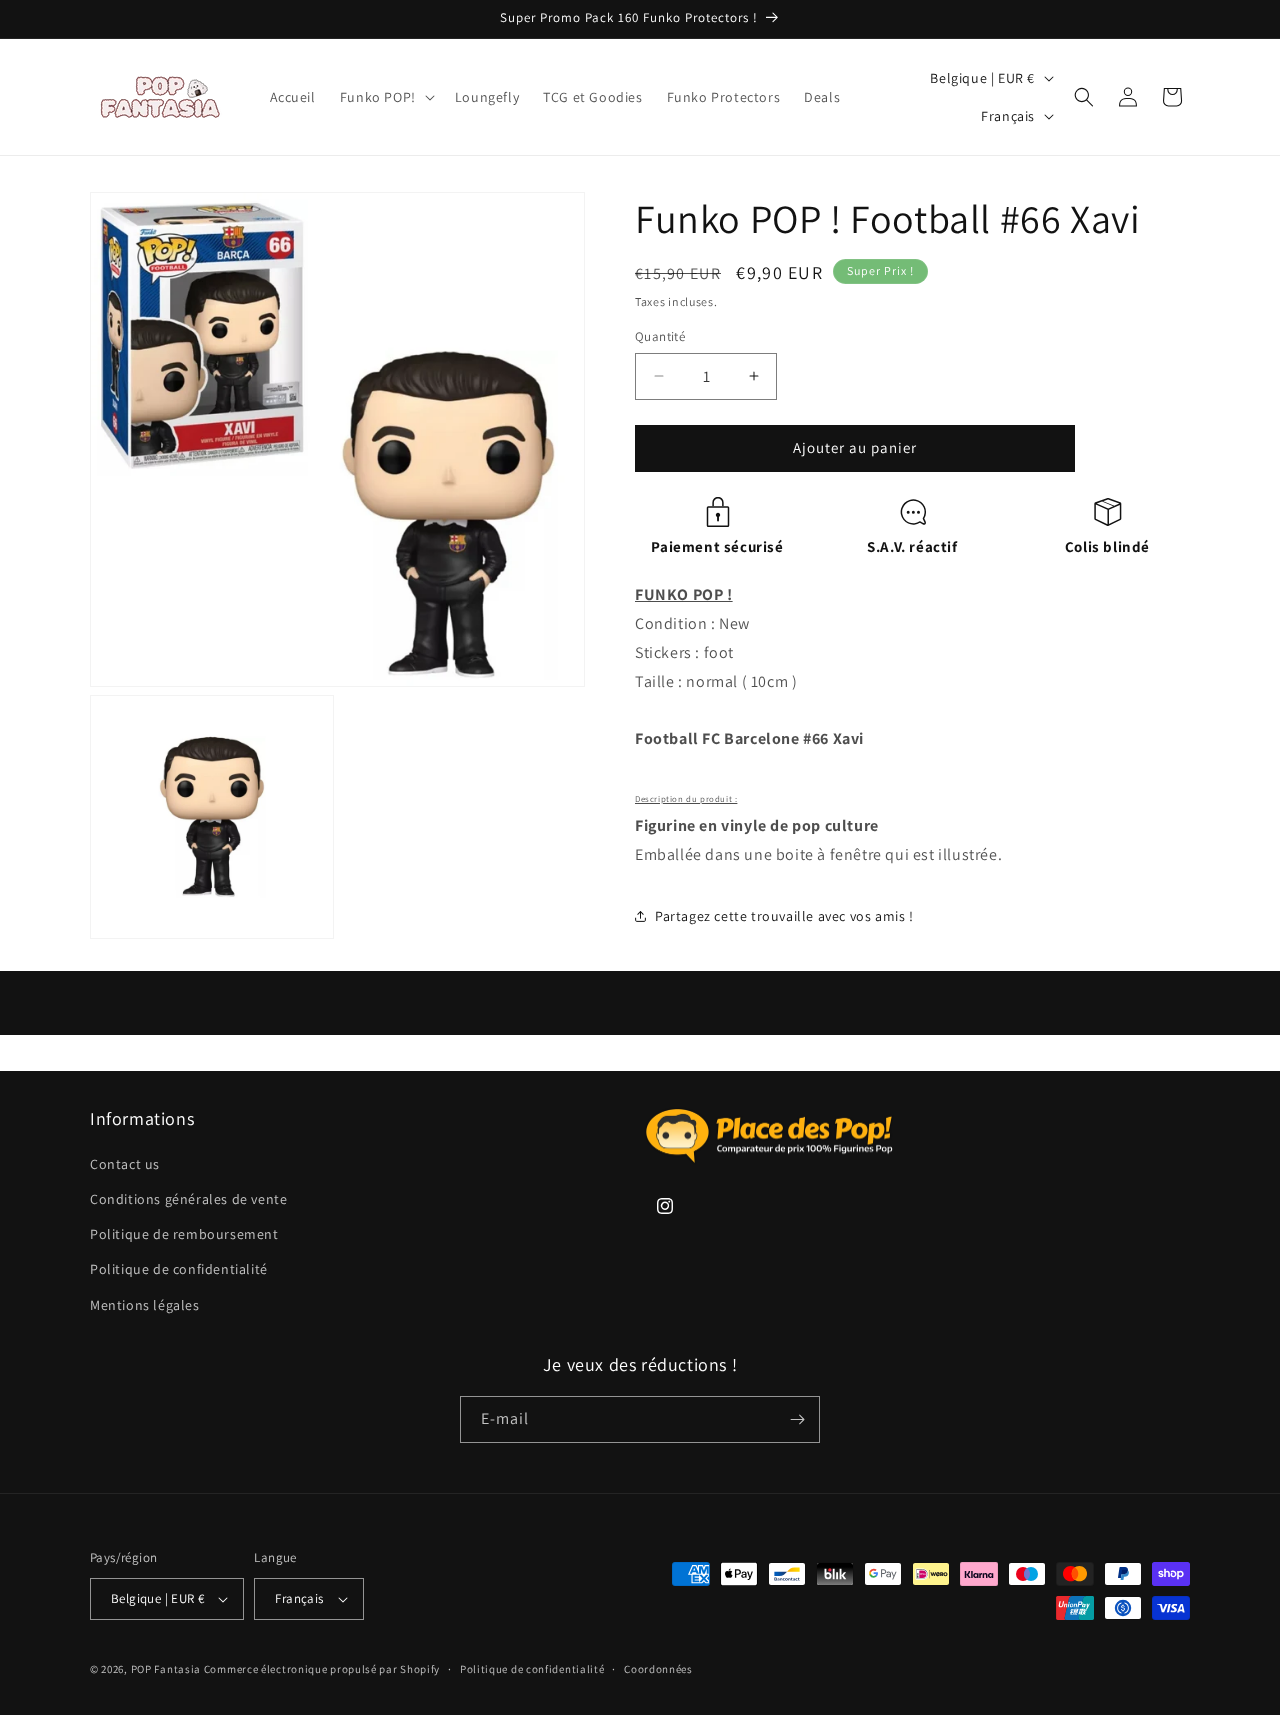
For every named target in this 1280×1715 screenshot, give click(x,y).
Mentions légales (145, 1305)
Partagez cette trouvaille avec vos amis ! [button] (784, 916)
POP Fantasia (166, 1669)
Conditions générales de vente (188, 1199)
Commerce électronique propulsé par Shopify (322, 1669)
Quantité (660, 336)
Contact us (125, 1164)
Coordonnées (658, 1669)
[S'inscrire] (797, 1419)
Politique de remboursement (184, 1234)
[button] (385, 97)
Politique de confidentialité (179, 1269)
